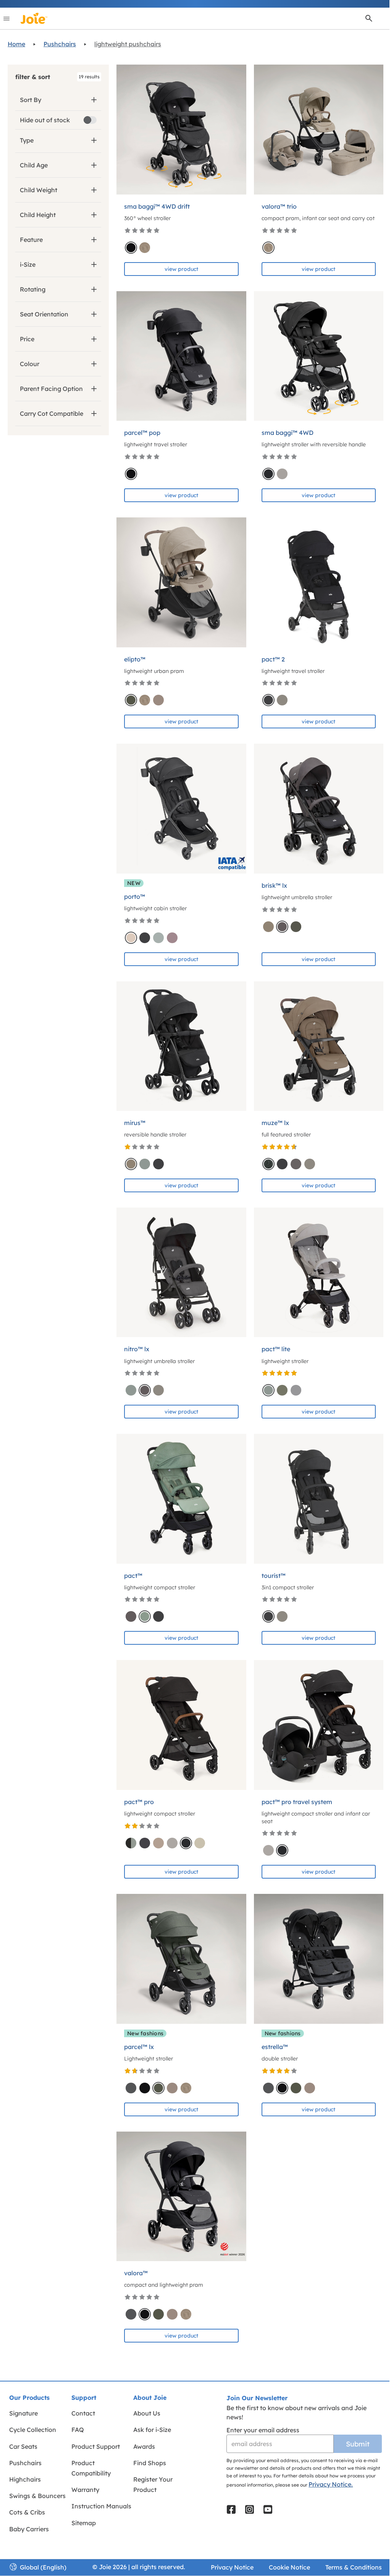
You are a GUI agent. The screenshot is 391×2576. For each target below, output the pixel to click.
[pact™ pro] (181, 1725)
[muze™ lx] (319, 1046)
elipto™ (135, 659)
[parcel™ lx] (181, 1959)
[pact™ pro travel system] (319, 1725)
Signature (23, 2413)
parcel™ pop (142, 433)
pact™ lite (276, 1349)
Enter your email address (263, 2430)
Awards (144, 2446)
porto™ (135, 896)
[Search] (369, 18)
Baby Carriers (29, 2529)
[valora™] (181, 2197)
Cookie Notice (289, 2567)
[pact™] (181, 1499)
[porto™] (181, 809)
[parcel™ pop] (181, 356)
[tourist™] (319, 1499)
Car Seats (23, 2446)
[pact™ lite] (319, 1273)
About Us (147, 2413)
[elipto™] (181, 582)
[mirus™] (181, 1046)
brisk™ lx (274, 885)
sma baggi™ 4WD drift (157, 206)
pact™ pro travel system (297, 1802)
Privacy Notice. (331, 2484)
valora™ (136, 2273)
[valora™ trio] (319, 130)
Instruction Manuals (101, 2506)
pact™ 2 (273, 659)
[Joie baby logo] (34, 18)
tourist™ (274, 1576)
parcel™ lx (139, 2047)
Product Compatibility (91, 2468)
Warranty (85, 2490)
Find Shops (150, 2463)
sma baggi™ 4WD (288, 433)
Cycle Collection (33, 2430)
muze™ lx (275, 1123)
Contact (83, 2413)
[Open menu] (6, 18)
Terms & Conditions (354, 2567)
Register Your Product (153, 2484)
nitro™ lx (137, 1349)
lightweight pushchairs (128, 44)
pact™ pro (139, 1802)
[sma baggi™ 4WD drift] (181, 130)
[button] (58, 77)
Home (16, 44)
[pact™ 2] (319, 582)
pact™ (133, 1576)
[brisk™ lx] (319, 809)
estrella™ (275, 2047)
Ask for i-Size (152, 2430)
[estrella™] (319, 1959)
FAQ (78, 2430)
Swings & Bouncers (37, 2496)
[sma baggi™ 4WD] (319, 356)
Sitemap (84, 2523)
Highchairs (25, 2479)
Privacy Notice (232, 2567)
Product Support (96, 2446)
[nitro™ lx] (181, 1273)
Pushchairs (60, 44)
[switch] (90, 120)
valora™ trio (279, 206)
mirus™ (135, 1123)
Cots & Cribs (27, 2512)
